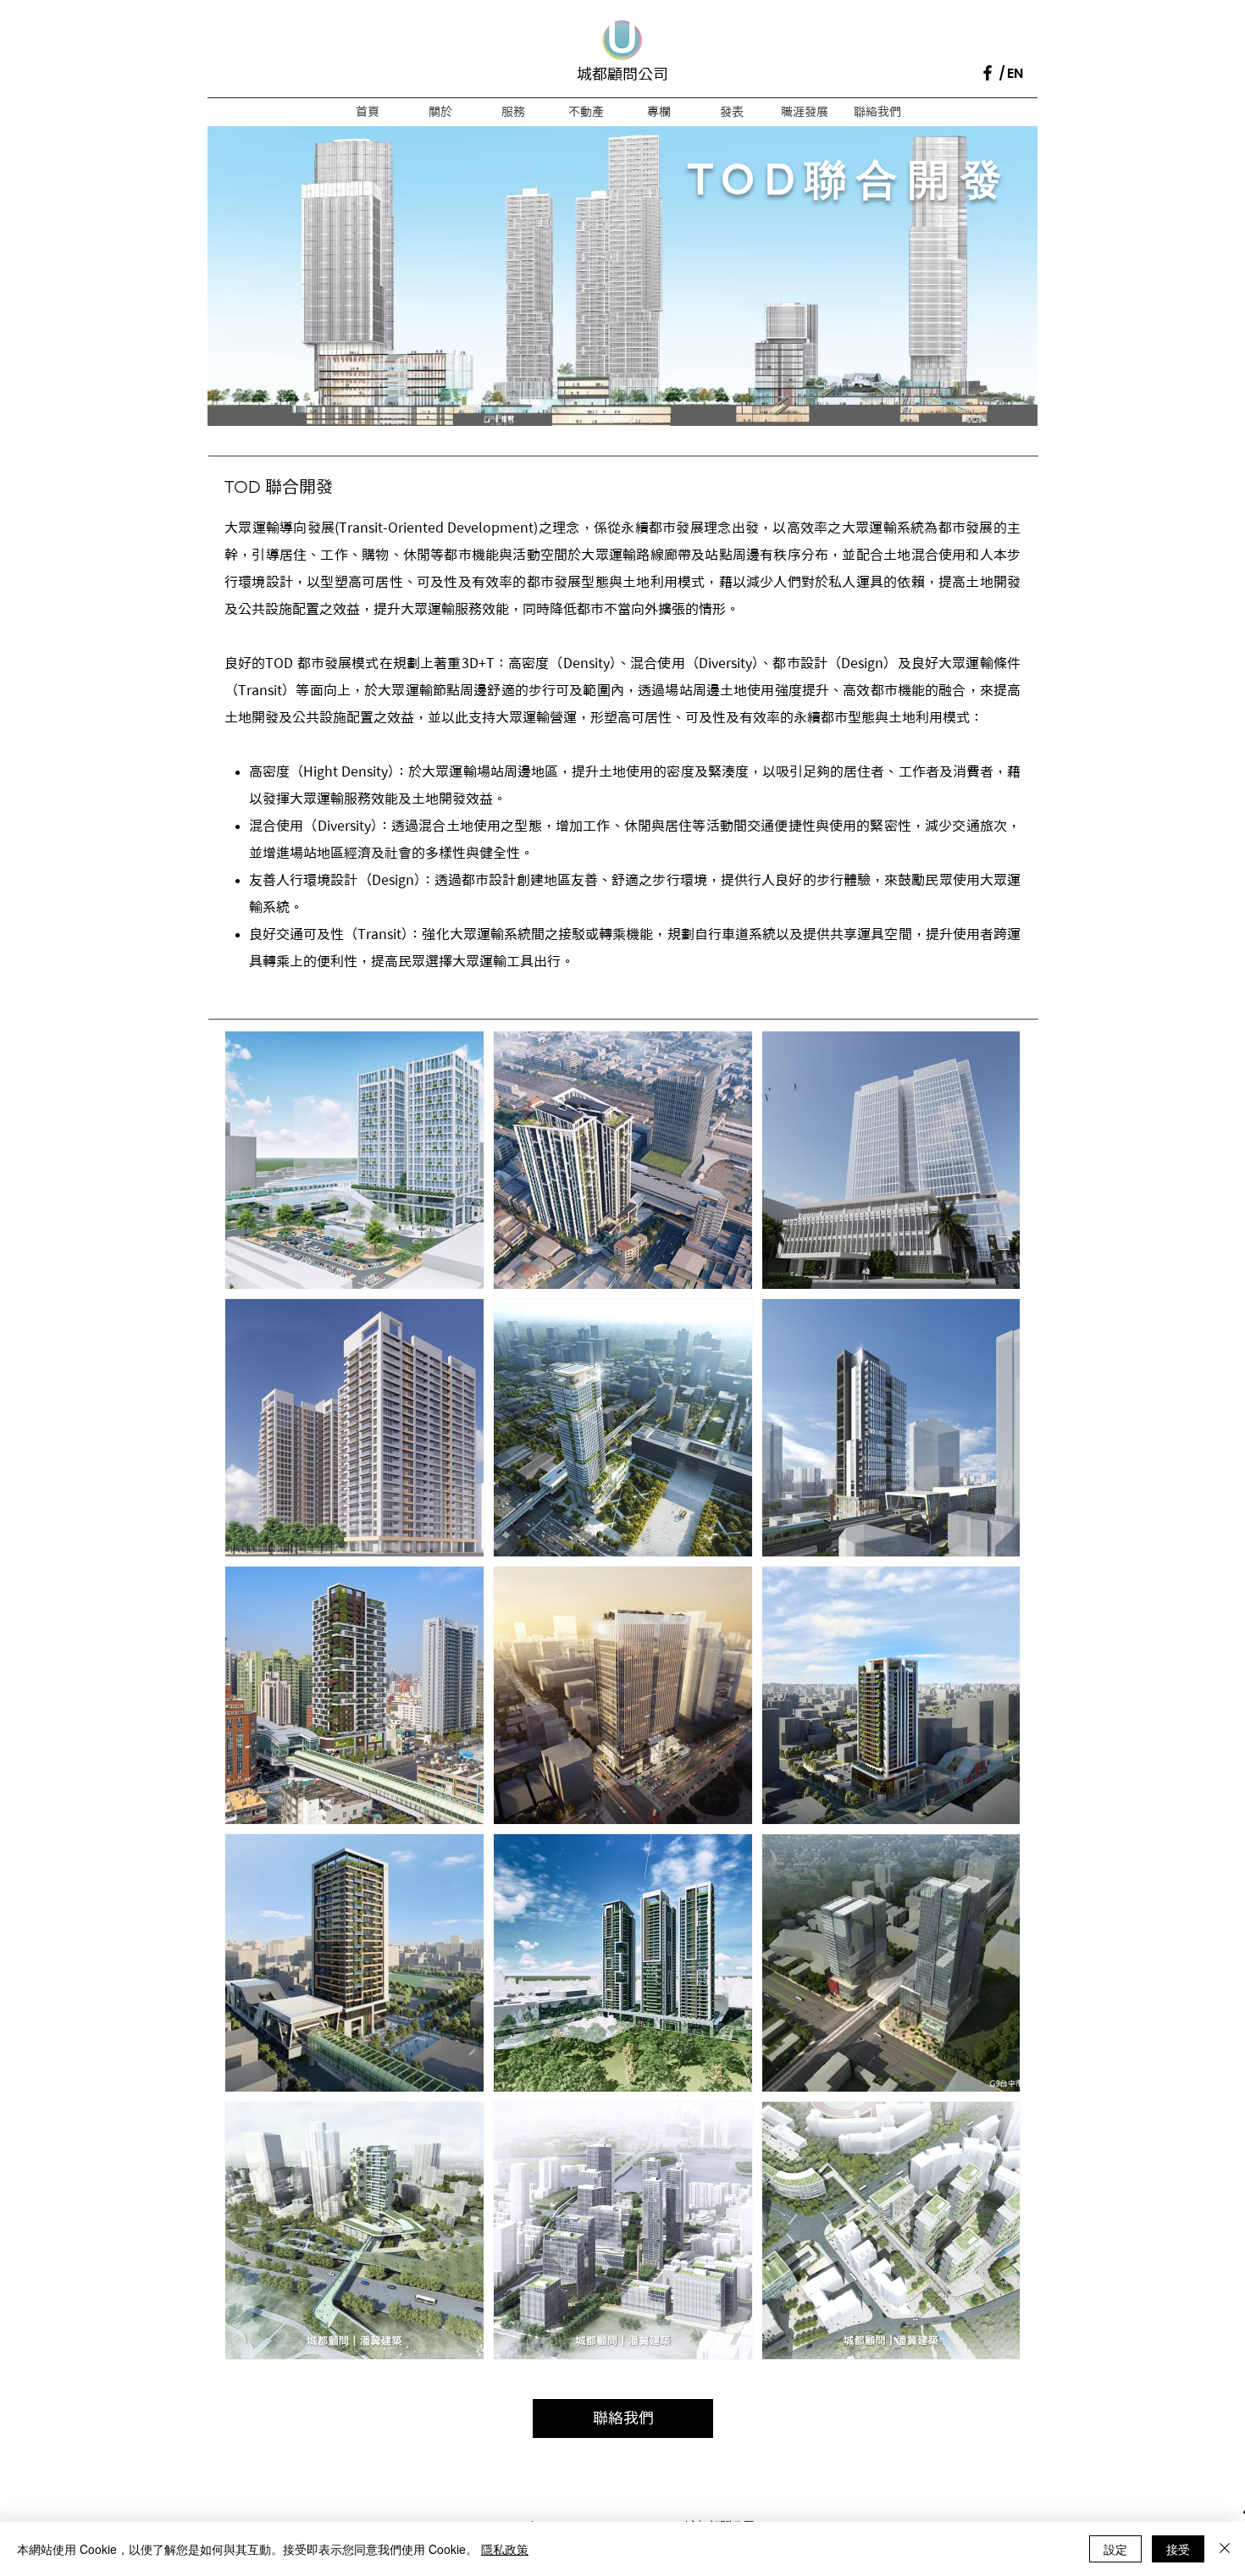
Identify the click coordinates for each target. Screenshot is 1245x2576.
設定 (1115, 2549)
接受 (1178, 2549)
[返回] (249, 276)
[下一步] (996, 276)
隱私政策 (505, 2549)
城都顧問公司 (622, 74)
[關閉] (1225, 2549)
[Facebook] (988, 73)
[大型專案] (622, 388)
